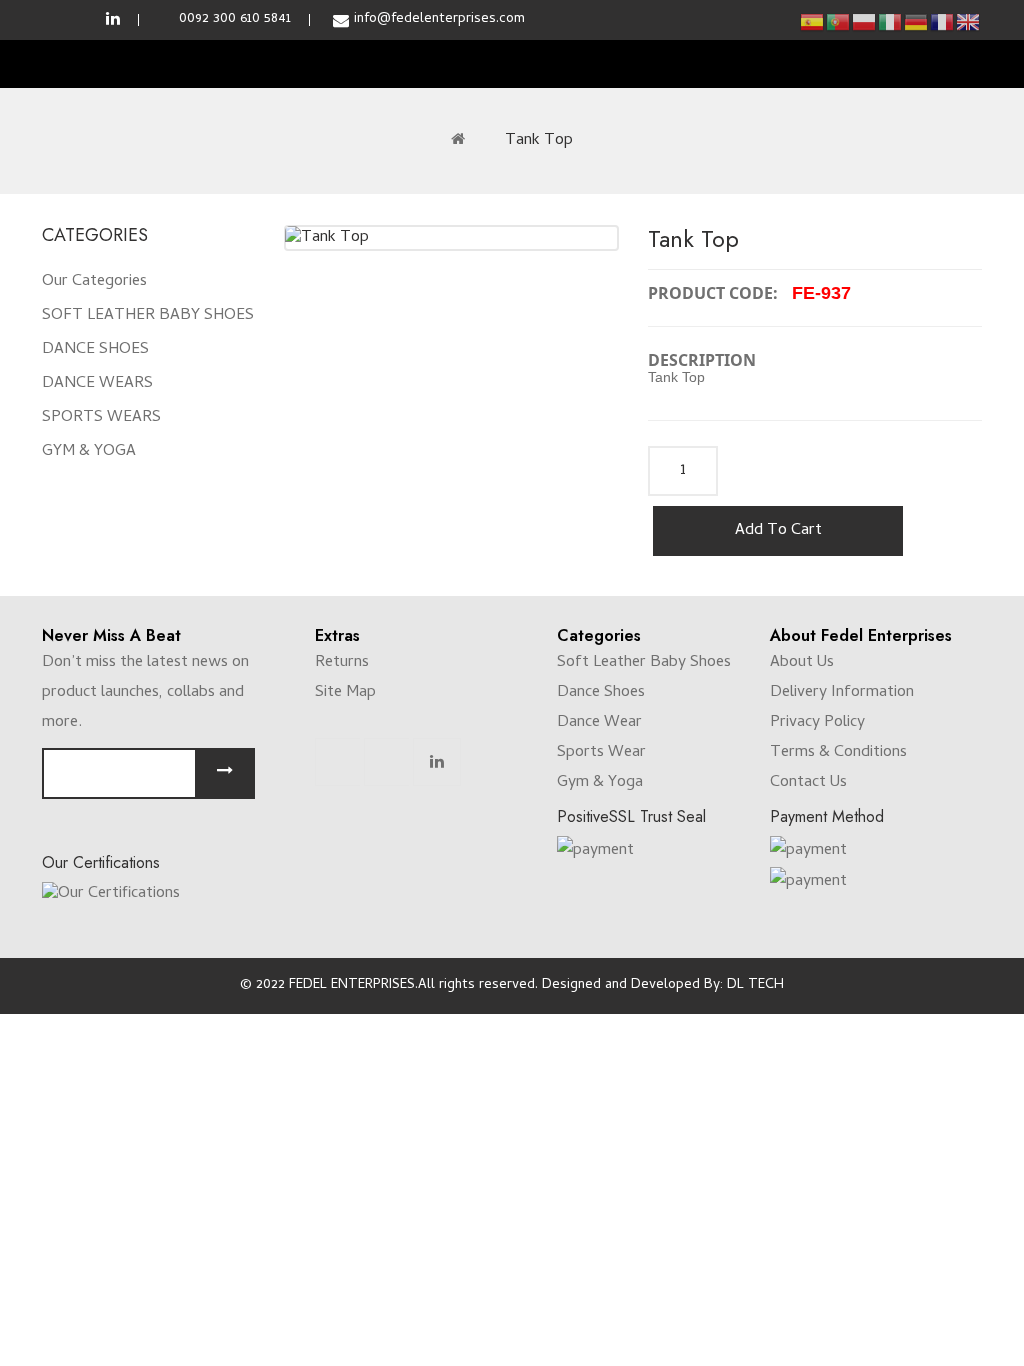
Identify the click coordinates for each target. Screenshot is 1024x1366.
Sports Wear (601, 753)
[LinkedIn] (437, 762)
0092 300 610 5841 (235, 19)
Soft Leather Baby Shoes (644, 663)
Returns (342, 663)
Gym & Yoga (600, 783)
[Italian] (891, 22)
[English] (969, 22)
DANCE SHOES (95, 350)
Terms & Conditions (838, 753)
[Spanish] (813, 22)
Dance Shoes (601, 693)
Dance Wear (599, 723)
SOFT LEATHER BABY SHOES (148, 316)
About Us (802, 663)
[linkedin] (113, 20)
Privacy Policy (817, 723)
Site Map (345, 693)
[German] (917, 22)
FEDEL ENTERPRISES (352, 985)
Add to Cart (778, 531)
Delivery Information (842, 693)
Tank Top (539, 141)
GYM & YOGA (89, 452)
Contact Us (808, 783)
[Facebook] (338, 762)
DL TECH (755, 985)
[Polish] (865, 22)
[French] (943, 22)
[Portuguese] (839, 22)
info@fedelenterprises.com (439, 19)
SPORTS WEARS (101, 418)
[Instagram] (387, 762)
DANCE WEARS (97, 384)
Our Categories (94, 282)
